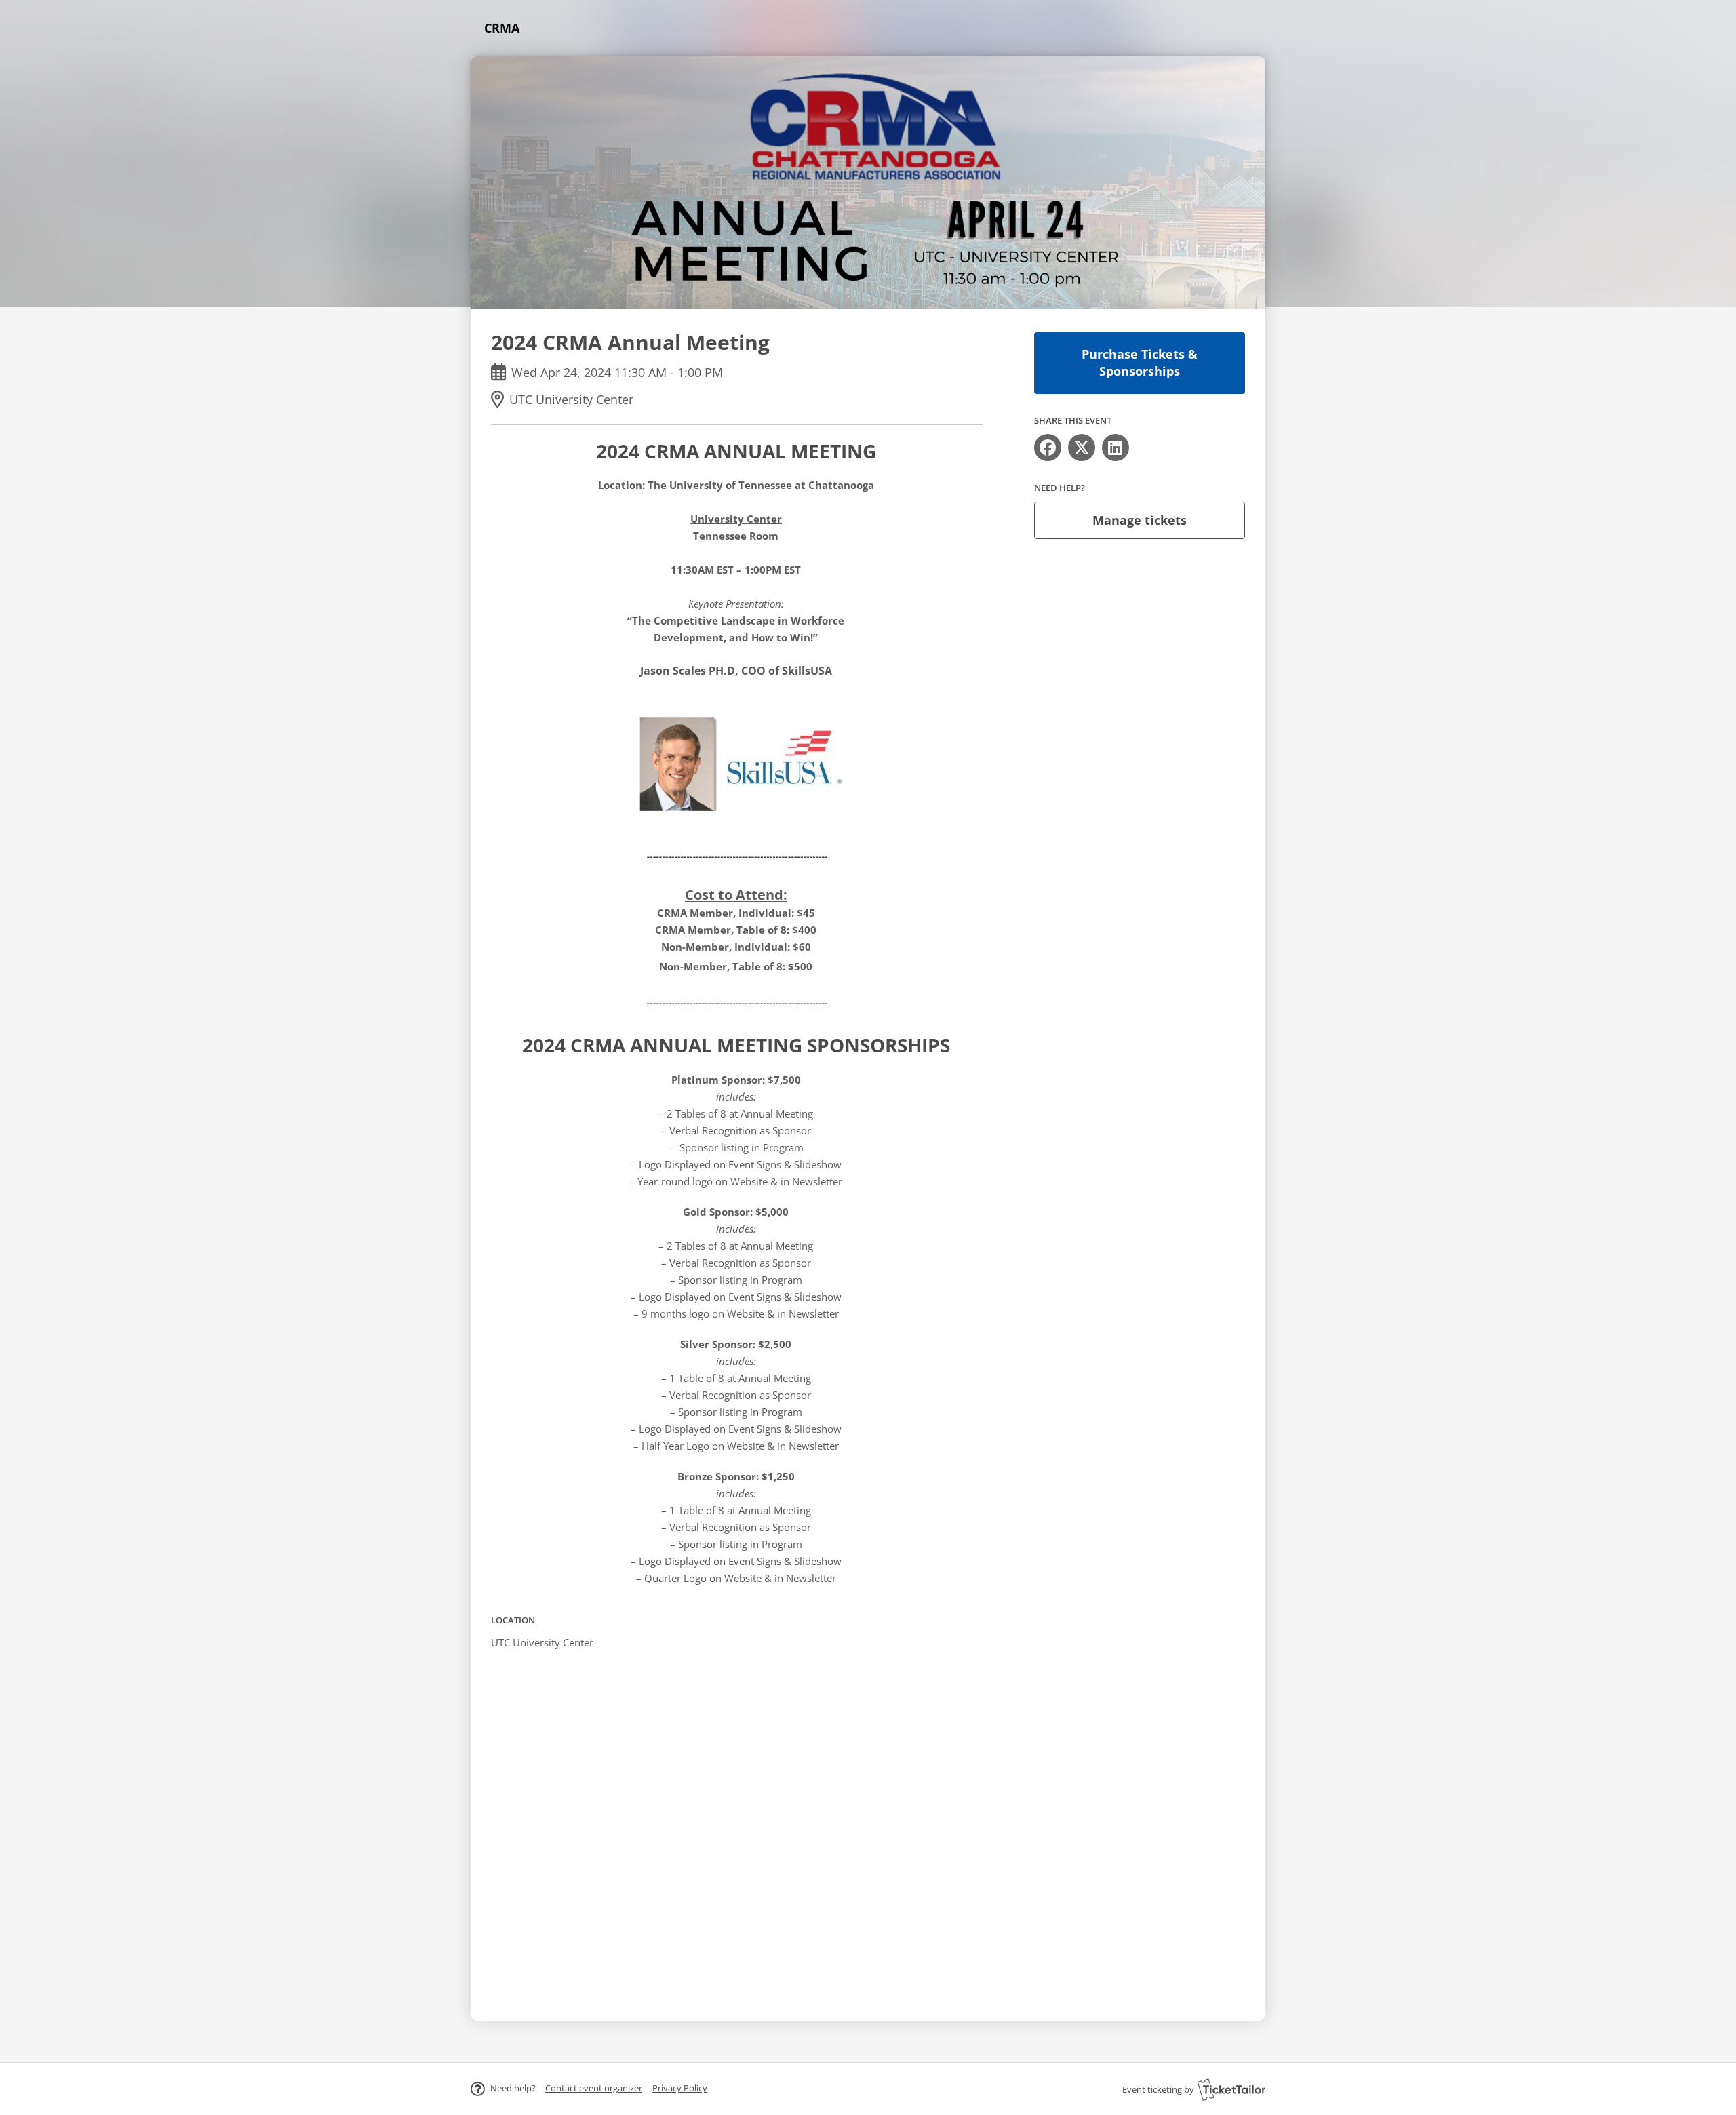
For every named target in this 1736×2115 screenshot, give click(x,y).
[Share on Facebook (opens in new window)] (1048, 448)
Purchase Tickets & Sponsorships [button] (1140, 362)
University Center (736, 519)
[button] (594, 2088)
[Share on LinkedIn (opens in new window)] (1116, 448)
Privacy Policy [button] (680, 2088)
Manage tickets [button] (1140, 520)
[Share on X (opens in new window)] (1082, 448)
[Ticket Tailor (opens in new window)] (1231, 2089)
